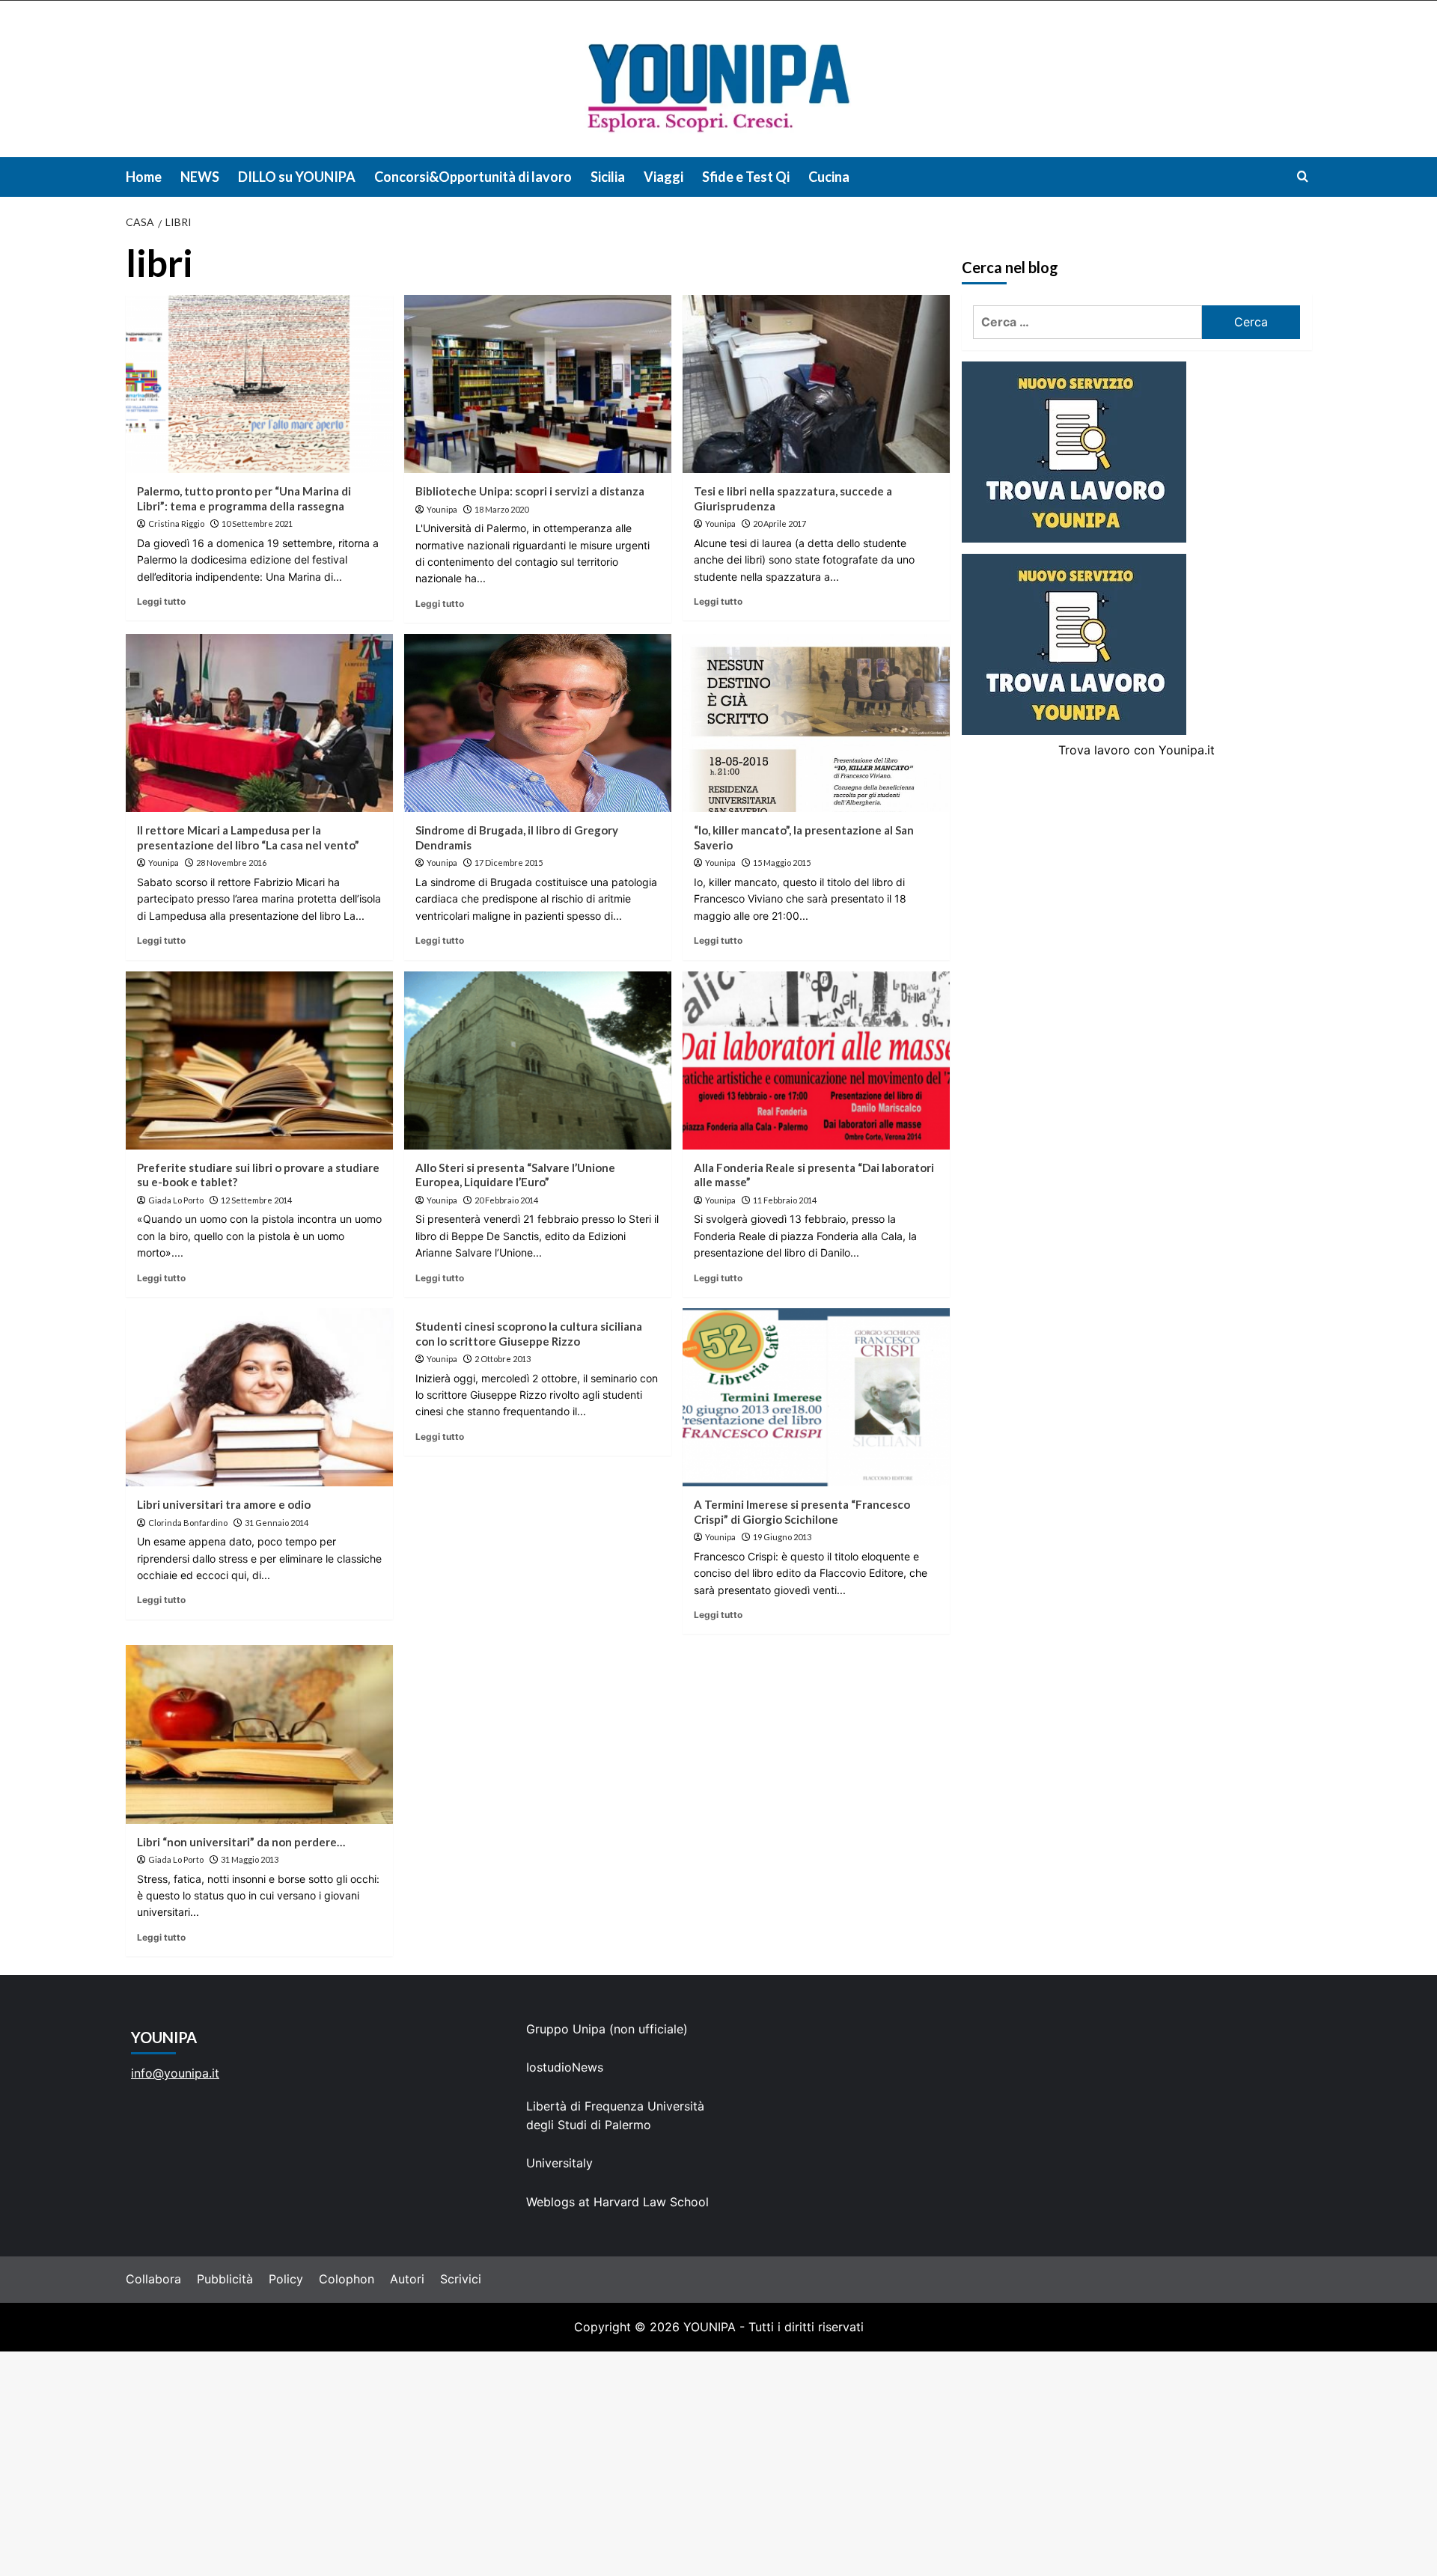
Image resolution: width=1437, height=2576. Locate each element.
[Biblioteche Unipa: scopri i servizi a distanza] (538, 384)
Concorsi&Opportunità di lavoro (473, 177)
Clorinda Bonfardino (188, 1523)
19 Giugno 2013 (782, 1537)
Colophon (347, 2279)
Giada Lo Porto (176, 1200)
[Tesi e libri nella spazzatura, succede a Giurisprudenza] (816, 384)
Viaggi (663, 177)
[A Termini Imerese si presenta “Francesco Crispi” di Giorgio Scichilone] (816, 1397)
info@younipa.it (175, 2073)
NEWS (200, 177)
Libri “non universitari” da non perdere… (241, 1842)
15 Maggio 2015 (782, 863)
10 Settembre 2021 (257, 524)
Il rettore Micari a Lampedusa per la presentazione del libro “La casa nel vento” (248, 837)
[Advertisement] (718, 2464)
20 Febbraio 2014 (506, 1200)
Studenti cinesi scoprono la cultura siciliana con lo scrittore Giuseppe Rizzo (529, 1334)
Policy (286, 2279)
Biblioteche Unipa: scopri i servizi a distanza (530, 491)
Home (144, 177)
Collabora (153, 2279)
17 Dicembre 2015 (509, 863)
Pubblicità (225, 2279)
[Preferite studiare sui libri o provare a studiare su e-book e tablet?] (259, 1060)
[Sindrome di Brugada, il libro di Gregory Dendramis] (538, 723)
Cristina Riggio (176, 524)
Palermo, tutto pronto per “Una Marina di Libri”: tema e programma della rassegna (244, 498)
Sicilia (608, 177)
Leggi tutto (161, 601)
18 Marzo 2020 (501, 509)
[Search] (1303, 176)
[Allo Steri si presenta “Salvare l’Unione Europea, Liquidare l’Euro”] (538, 1060)
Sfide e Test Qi (746, 177)
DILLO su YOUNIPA (297, 177)
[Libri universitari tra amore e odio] (259, 1397)
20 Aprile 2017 (779, 524)
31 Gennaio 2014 (277, 1523)
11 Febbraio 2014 (785, 1200)
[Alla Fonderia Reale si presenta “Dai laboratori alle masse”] (816, 1060)
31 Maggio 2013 (250, 1859)
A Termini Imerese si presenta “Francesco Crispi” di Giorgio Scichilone (802, 1512)
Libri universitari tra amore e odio (224, 1504)
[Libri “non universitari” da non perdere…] (259, 1734)
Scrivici (461, 2279)
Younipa (442, 509)
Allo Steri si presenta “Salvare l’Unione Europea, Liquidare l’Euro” (515, 1175)
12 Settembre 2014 (256, 1200)
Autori (407, 2279)
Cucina (829, 177)
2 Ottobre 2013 (503, 1359)
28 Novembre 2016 (231, 863)
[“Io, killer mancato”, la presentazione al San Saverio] (816, 723)
